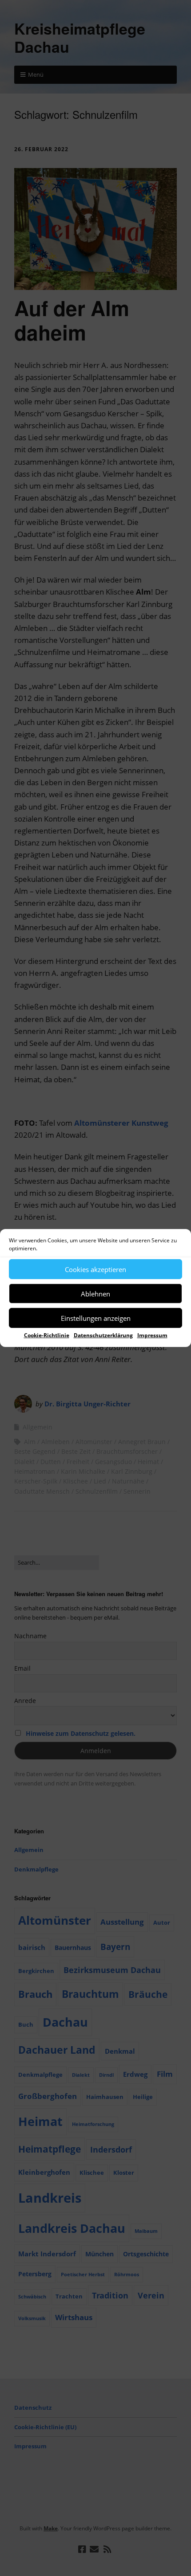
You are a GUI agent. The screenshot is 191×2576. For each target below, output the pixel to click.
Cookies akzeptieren (95, 1269)
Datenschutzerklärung (103, 1335)
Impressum (152, 1335)
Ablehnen (95, 1293)
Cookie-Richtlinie (47, 1335)
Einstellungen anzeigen (96, 1318)
